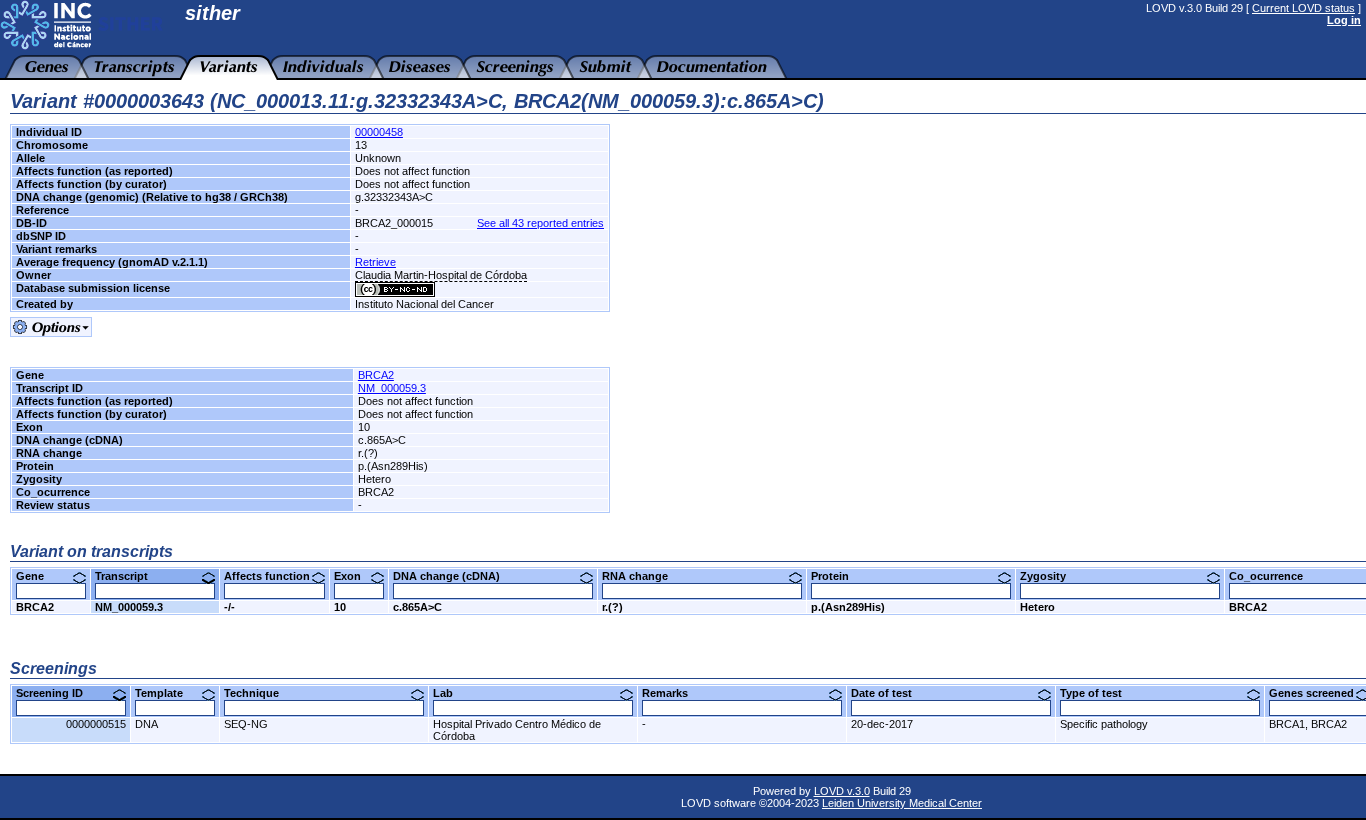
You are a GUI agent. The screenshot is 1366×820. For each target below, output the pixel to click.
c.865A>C (417, 607)
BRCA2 (376, 375)
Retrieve (375, 262)
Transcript (129, 576)
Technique (259, 693)
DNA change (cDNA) (454, 576)
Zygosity (1050, 576)
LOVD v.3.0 (842, 791)
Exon (355, 576)
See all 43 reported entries (540, 223)
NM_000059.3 (392, 388)
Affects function (274, 576)
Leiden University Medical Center (902, 803)
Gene (37, 576)
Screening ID (57, 693)
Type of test (1098, 693)
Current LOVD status (1303, 8)
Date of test (889, 693)
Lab (450, 693)
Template (166, 693)
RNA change (642, 576)
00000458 (379, 132)
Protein (837, 576)
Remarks (672, 693)
